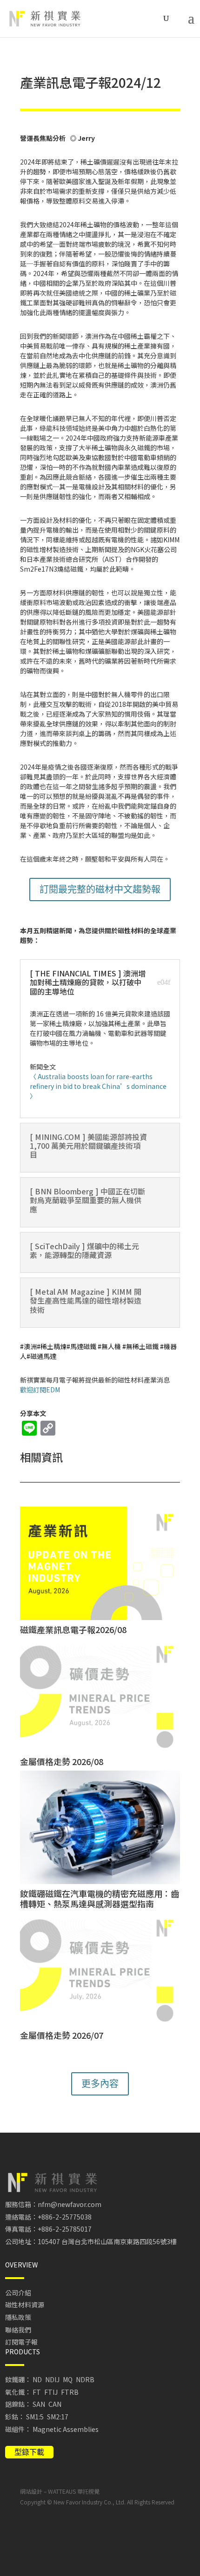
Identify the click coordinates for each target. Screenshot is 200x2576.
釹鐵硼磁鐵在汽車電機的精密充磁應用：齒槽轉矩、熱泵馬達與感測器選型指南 (100, 1898)
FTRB (70, 2392)
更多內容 (100, 2084)
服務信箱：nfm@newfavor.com (53, 2204)
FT (37, 2392)
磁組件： (18, 2429)
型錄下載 (29, 2452)
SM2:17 (58, 2417)
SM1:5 (35, 2417)
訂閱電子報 (21, 2342)
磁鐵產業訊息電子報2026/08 (73, 1629)
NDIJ (52, 2379)
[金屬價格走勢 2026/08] (100, 1695)
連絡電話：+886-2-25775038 (48, 2217)
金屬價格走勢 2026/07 (62, 2035)
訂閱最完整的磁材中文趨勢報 (100, 889)
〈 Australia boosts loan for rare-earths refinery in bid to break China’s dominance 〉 (98, 1086)
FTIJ (51, 2392)
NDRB (85, 2379)
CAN (55, 2404)
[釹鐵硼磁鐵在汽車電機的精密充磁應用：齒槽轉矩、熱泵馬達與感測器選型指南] (100, 1827)
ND (37, 2379)
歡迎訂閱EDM (40, 1390)
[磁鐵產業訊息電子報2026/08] (100, 1563)
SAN (39, 2404)
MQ (68, 2379)
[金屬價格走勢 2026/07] (100, 1969)
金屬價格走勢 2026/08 (62, 1761)
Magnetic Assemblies (66, 2429)
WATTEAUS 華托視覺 (74, 2491)
